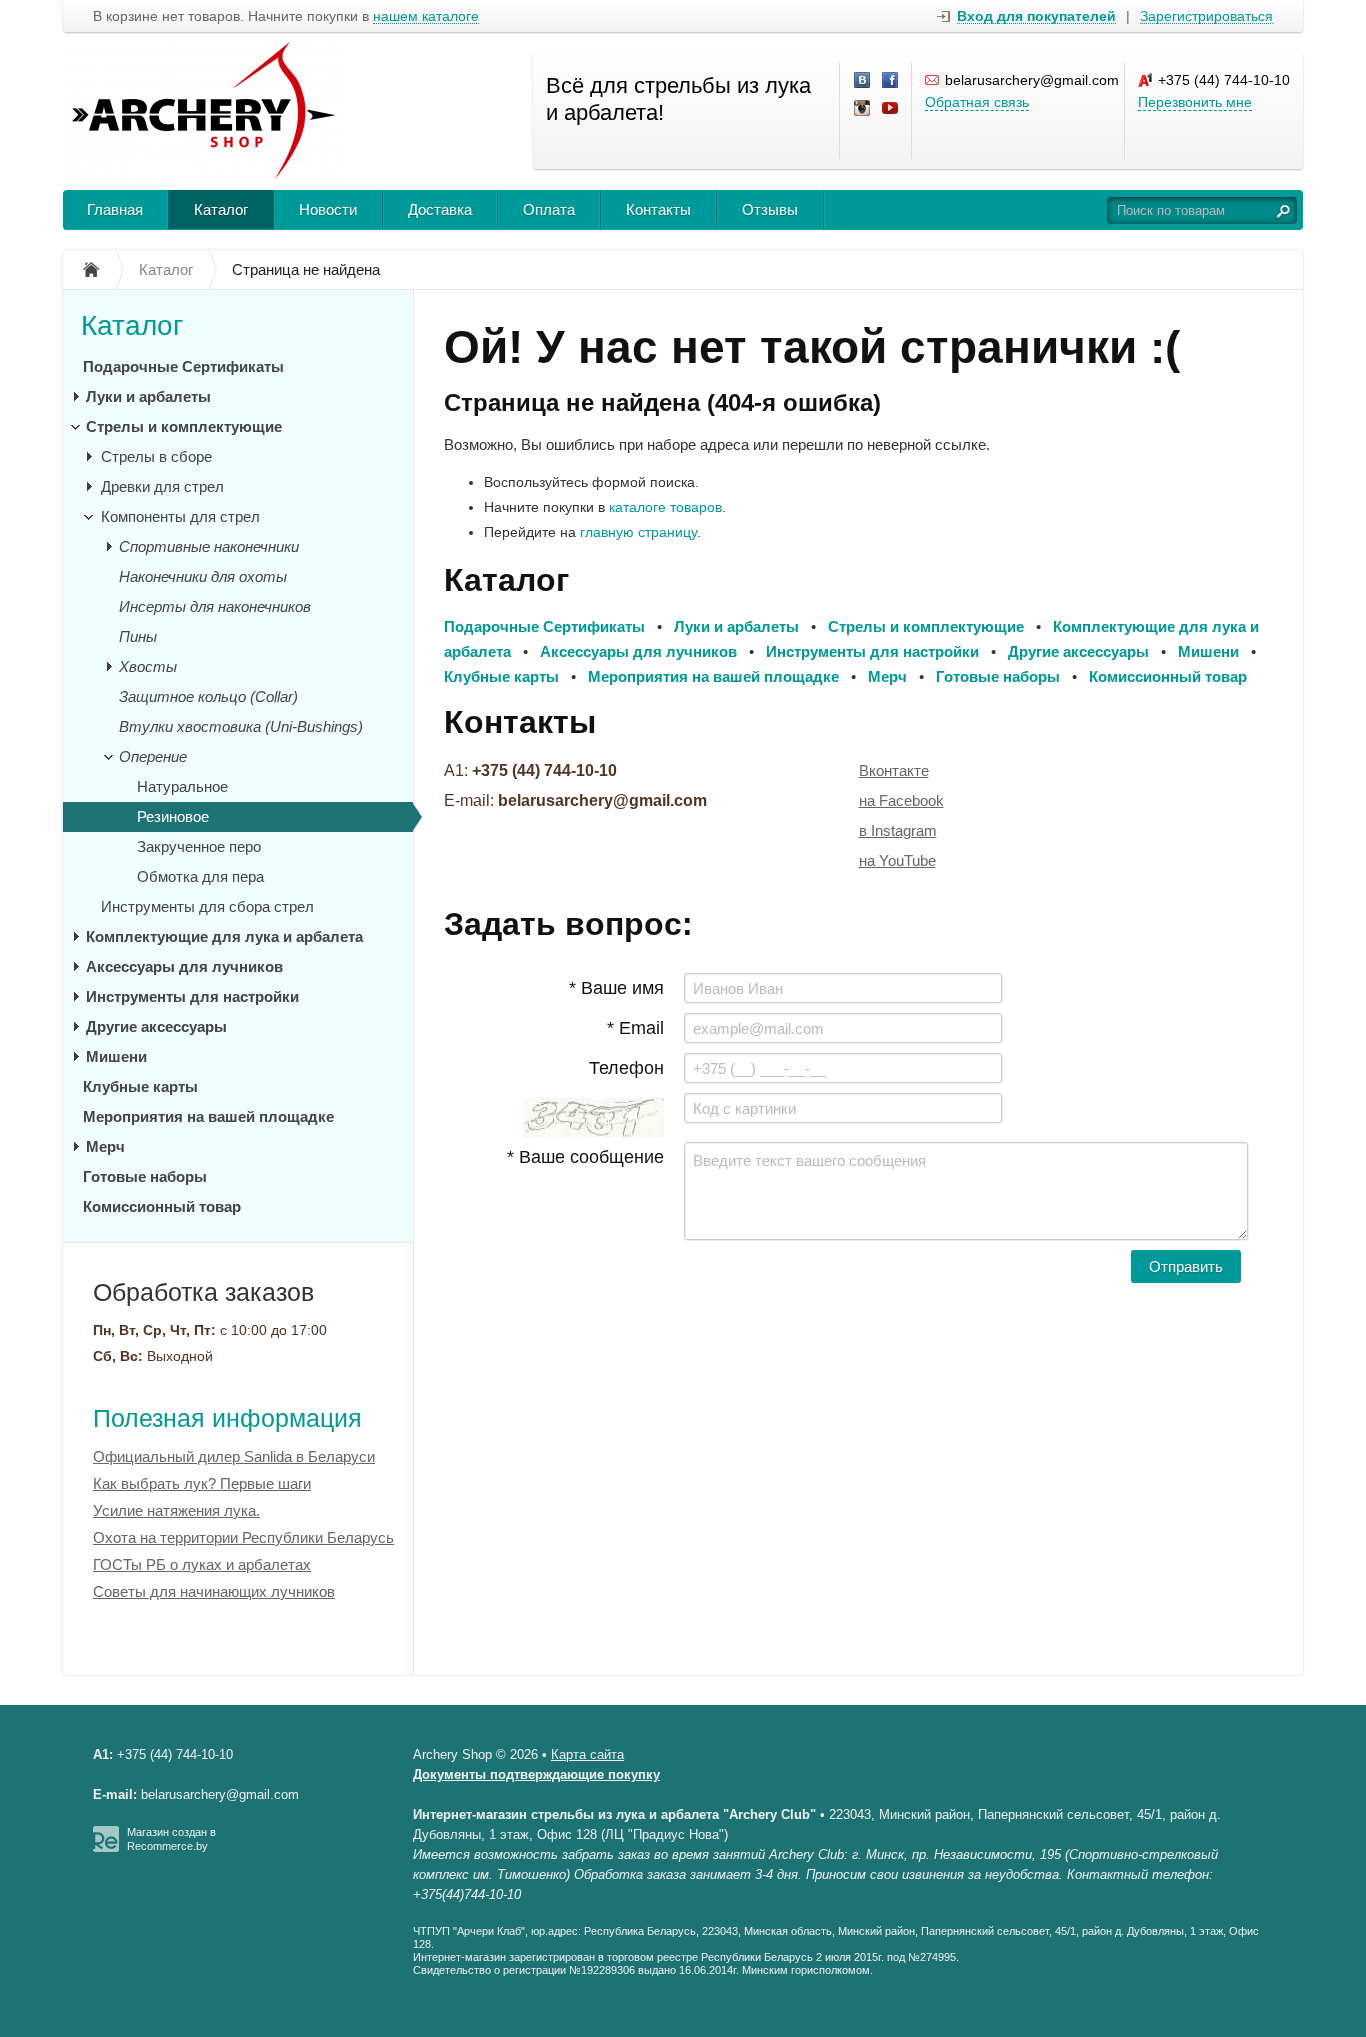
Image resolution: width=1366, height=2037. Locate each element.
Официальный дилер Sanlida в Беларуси (234, 1456)
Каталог (221, 209)
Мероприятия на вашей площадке (208, 1116)
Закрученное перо (199, 846)
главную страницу (638, 532)
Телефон (626, 1068)
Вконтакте (894, 770)
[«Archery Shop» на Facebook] (891, 81)
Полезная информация (227, 1418)
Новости (328, 209)
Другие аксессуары (156, 1026)
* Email (635, 1028)
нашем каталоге (426, 16)
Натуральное (182, 786)
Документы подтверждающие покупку (536, 1774)
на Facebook (901, 800)
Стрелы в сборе (156, 456)
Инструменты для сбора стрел (207, 906)
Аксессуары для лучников (184, 966)
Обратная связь (977, 102)
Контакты (658, 209)
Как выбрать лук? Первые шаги (202, 1483)
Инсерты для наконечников (215, 606)
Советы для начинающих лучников (214, 1591)
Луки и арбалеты (148, 396)
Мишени (116, 1056)
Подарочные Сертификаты (183, 366)
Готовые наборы (145, 1176)
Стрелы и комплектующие (184, 426)
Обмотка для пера (200, 876)
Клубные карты (140, 1086)
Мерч (105, 1146)
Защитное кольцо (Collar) (208, 696)
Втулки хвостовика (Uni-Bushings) (241, 726)
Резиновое (173, 816)
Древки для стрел (162, 486)
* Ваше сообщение (585, 1157)
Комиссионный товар (162, 1206)
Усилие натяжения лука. (176, 1510)
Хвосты (148, 666)
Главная (115, 209)
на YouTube (897, 860)
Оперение (153, 756)
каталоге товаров (665, 507)
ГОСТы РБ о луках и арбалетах (202, 1564)
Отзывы (770, 209)
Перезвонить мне (1195, 102)
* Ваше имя (616, 988)
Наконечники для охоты (203, 576)
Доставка (440, 209)
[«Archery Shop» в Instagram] (863, 109)
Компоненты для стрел (180, 516)
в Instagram (898, 830)
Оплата (549, 209)
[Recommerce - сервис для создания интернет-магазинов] (106, 1848)
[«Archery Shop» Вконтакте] (863, 81)
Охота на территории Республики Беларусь (243, 1537)
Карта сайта (587, 1754)
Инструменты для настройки (192, 996)
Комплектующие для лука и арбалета (224, 936)
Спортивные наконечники (209, 546)
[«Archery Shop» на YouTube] (891, 109)
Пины (138, 636)
